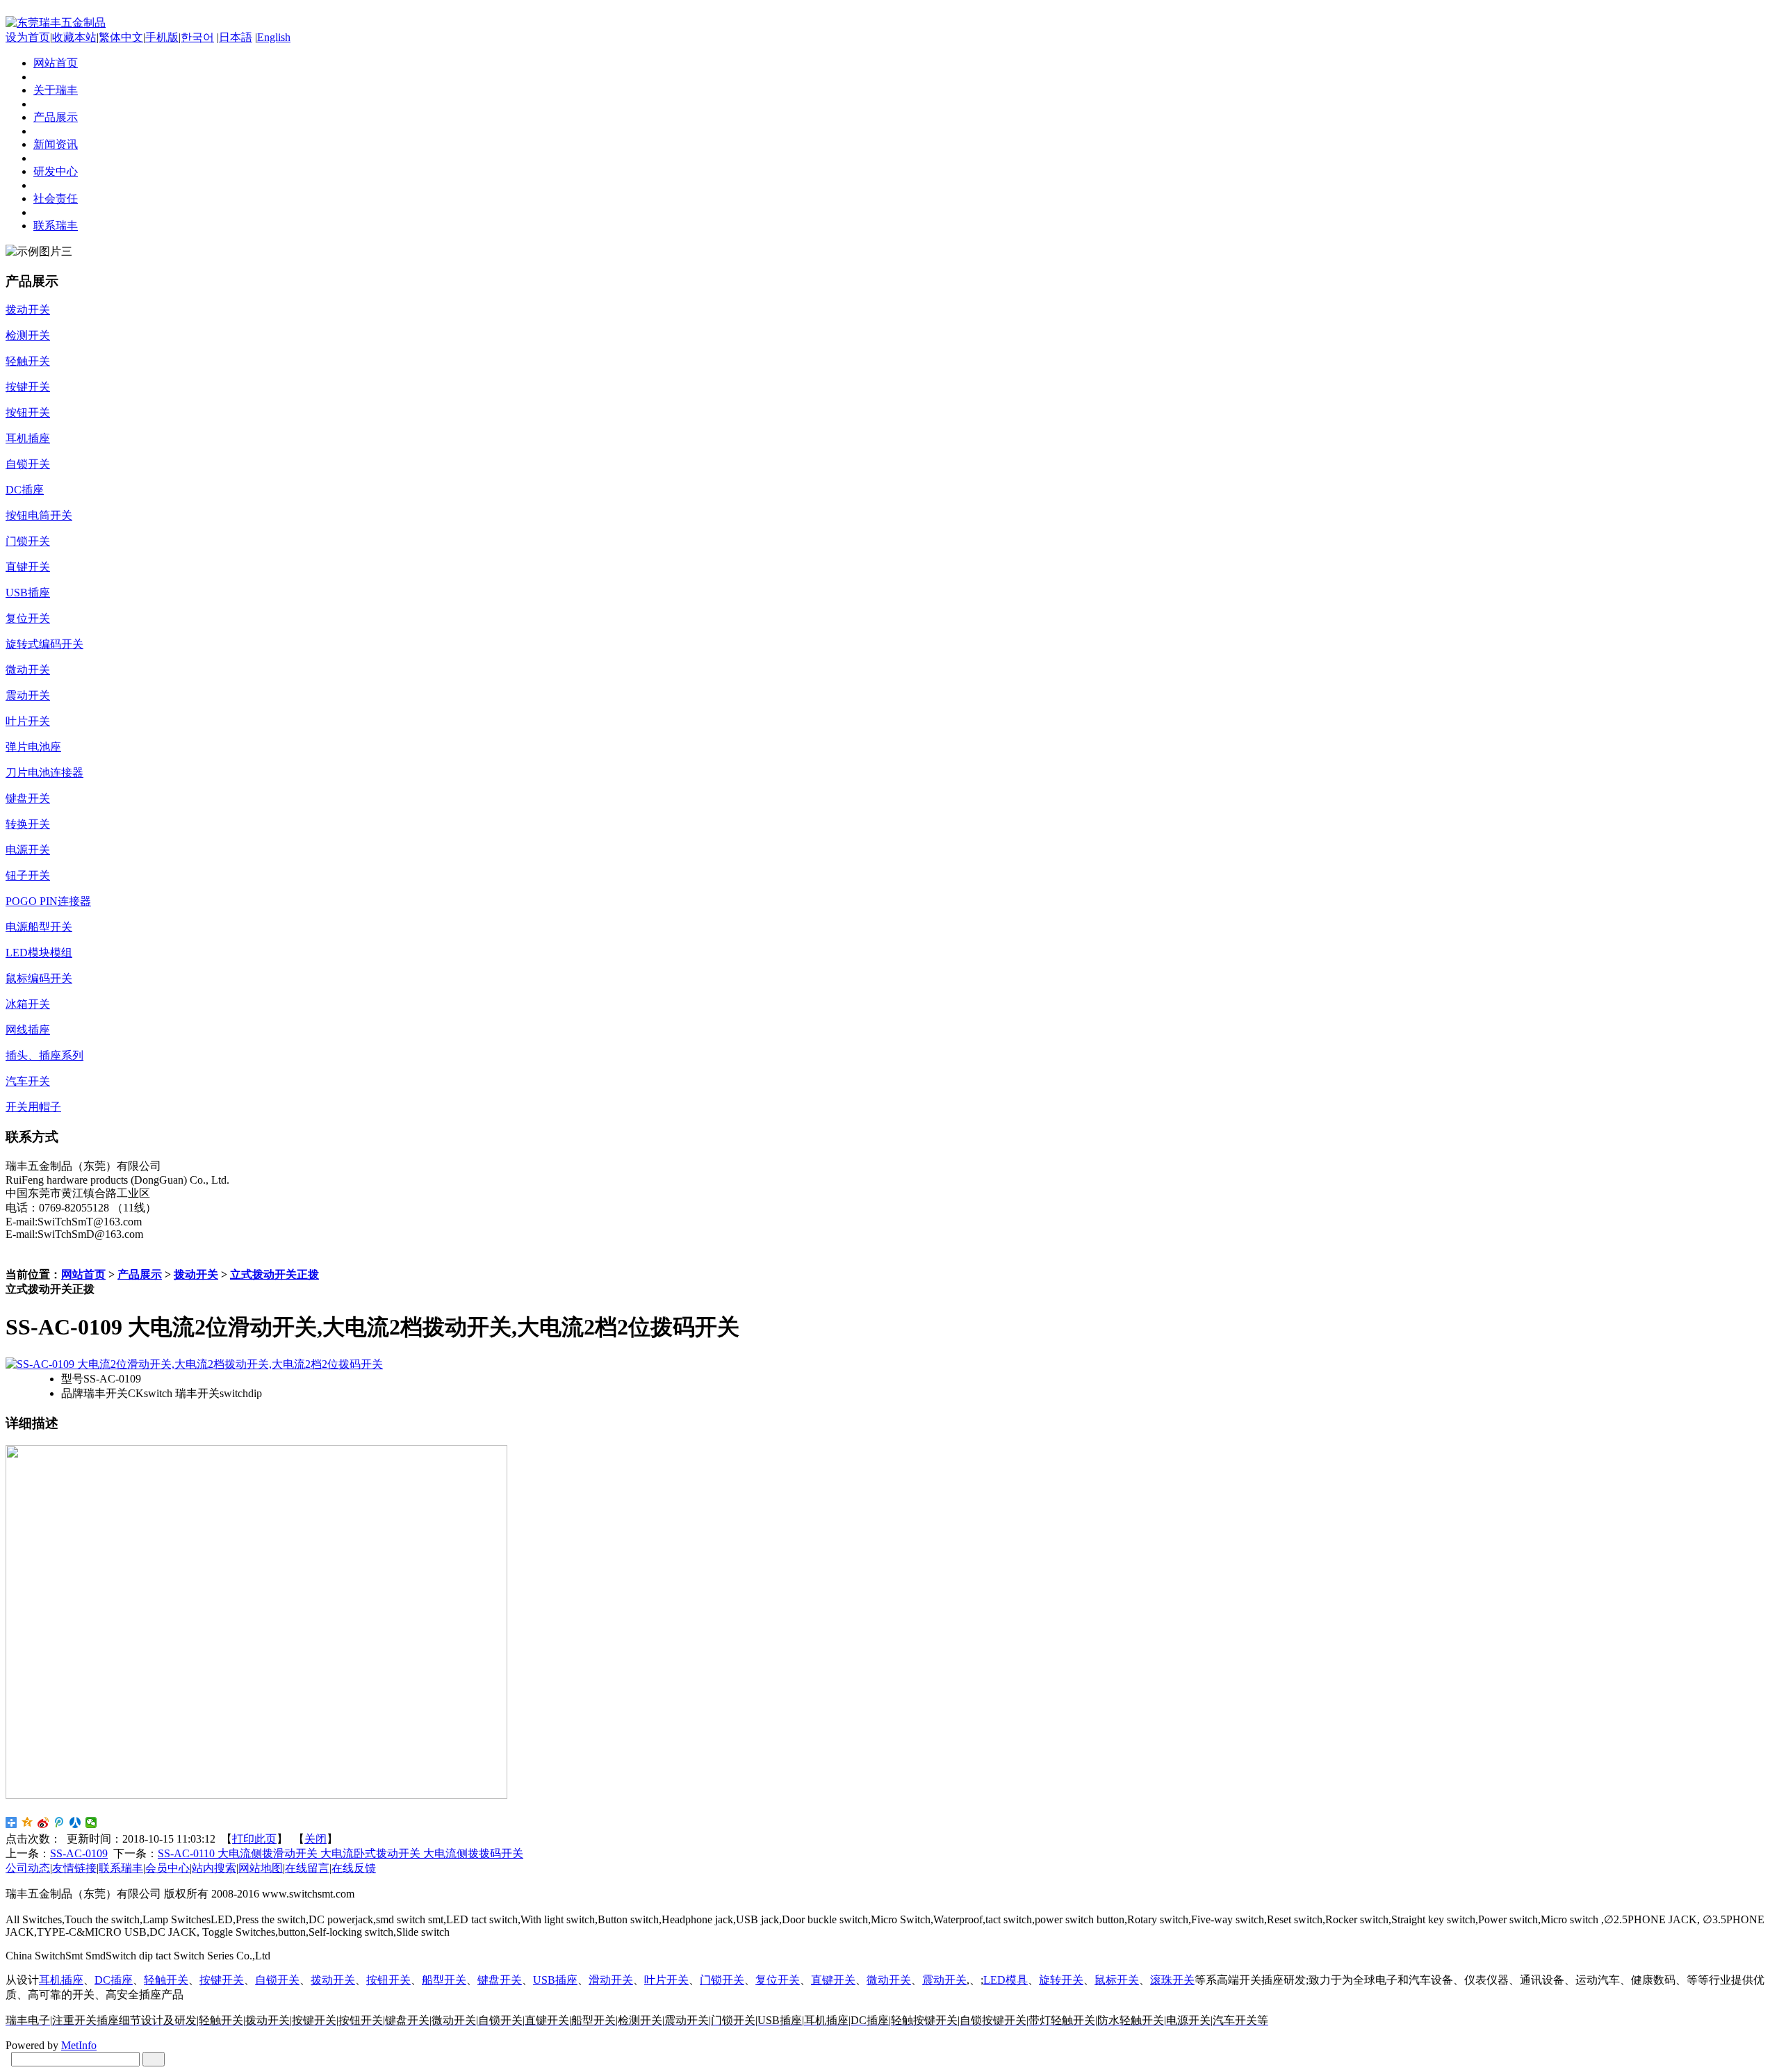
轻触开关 (166, 1980)
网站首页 (83, 1274)
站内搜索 (214, 1868)
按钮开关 (388, 1980)
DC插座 (114, 1980)
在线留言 (307, 1868)
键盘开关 (500, 1980)
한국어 (197, 37)
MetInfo (79, 2045)
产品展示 (140, 1274)
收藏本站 (74, 37)
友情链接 (74, 1868)
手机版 (162, 37)
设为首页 (28, 37)
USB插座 (555, 1980)
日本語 (236, 37)
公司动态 (28, 1868)
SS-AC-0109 (79, 1853)
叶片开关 (666, 1980)
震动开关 (944, 1980)
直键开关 (833, 1980)
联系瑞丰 (121, 1868)
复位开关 (778, 1980)
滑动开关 (611, 1980)
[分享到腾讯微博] (59, 1822)
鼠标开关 (1117, 1980)
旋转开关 (1061, 1980)
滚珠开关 (1172, 1980)
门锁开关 (722, 1980)
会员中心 (167, 1868)
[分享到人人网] (75, 1822)
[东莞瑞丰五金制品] (56, 23)
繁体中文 (121, 37)
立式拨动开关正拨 (274, 1274)
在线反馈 (354, 1868)
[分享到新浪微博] (43, 1822)
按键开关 (222, 1980)
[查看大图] (194, 1364)
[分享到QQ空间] (27, 1822)
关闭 (315, 1839)
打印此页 (254, 1839)
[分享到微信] (91, 1822)
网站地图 (261, 1868)
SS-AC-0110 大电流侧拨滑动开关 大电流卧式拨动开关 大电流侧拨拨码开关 (341, 1853)
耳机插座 (61, 1980)
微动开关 (889, 1980)
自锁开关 (277, 1980)
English (274, 37)
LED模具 (1006, 1980)
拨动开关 (196, 1274)
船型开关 (444, 1980)
